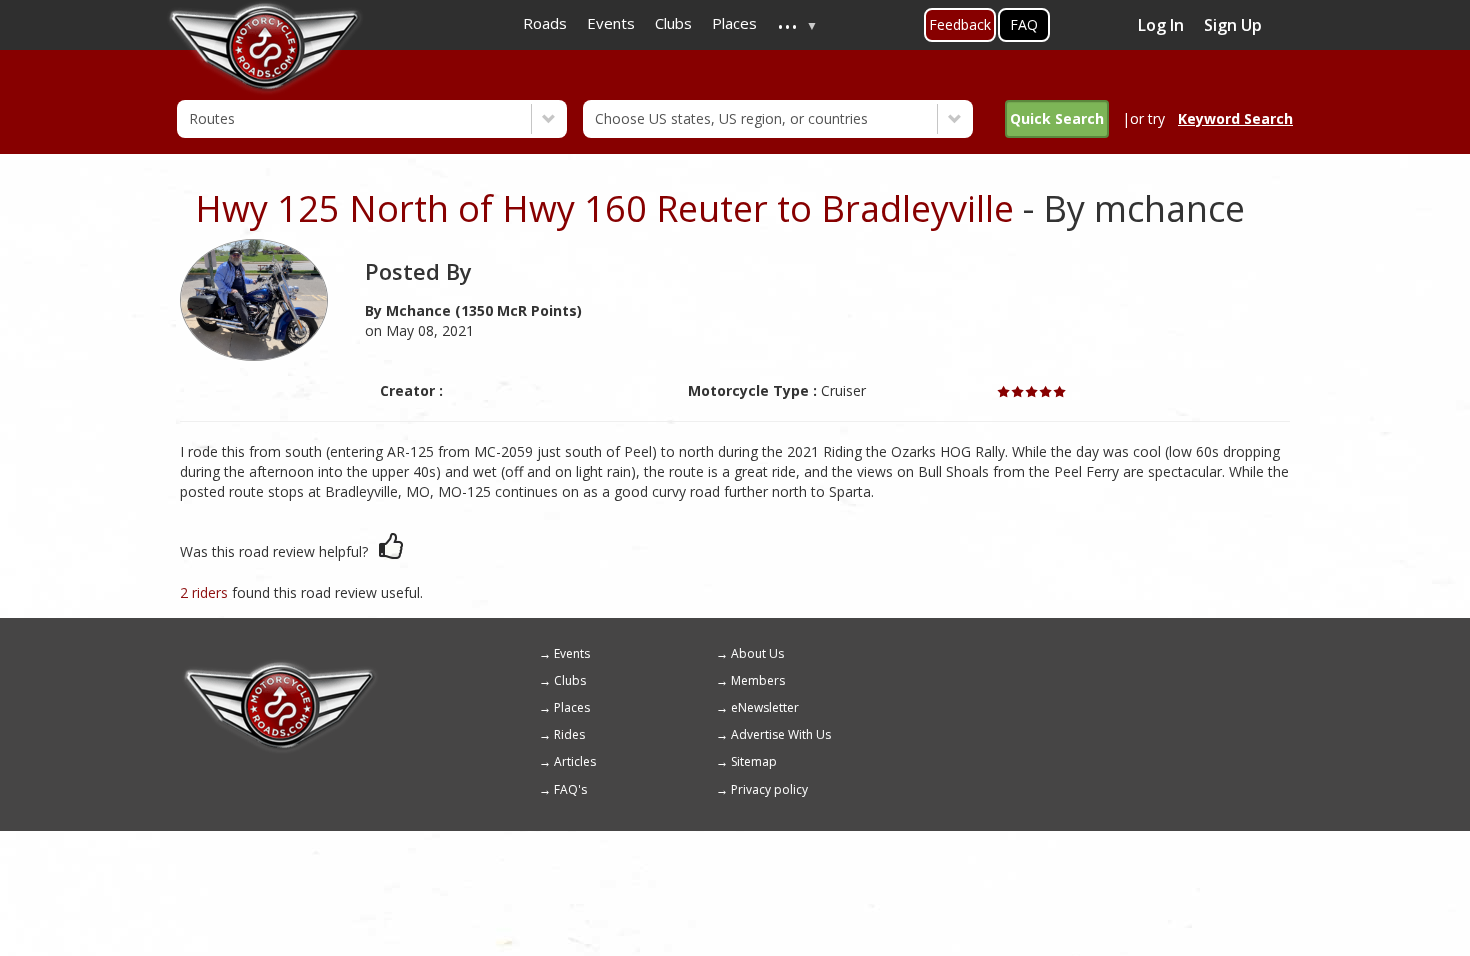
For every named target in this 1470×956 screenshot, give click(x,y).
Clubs (570, 680)
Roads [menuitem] (545, 23)
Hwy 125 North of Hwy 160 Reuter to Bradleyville (604, 208)
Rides (569, 734)
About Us (757, 653)
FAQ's (570, 789)
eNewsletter (765, 707)
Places (572, 707)
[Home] (280, 668)
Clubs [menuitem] (673, 23)
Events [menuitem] (611, 23)
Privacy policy (769, 789)
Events (572, 653)
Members (758, 680)
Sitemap (754, 761)
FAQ (1024, 24)
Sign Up (1233, 25)
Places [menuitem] (734, 23)
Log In (1161, 25)
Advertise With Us (781, 734)
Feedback (960, 24)
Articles (575, 761)
